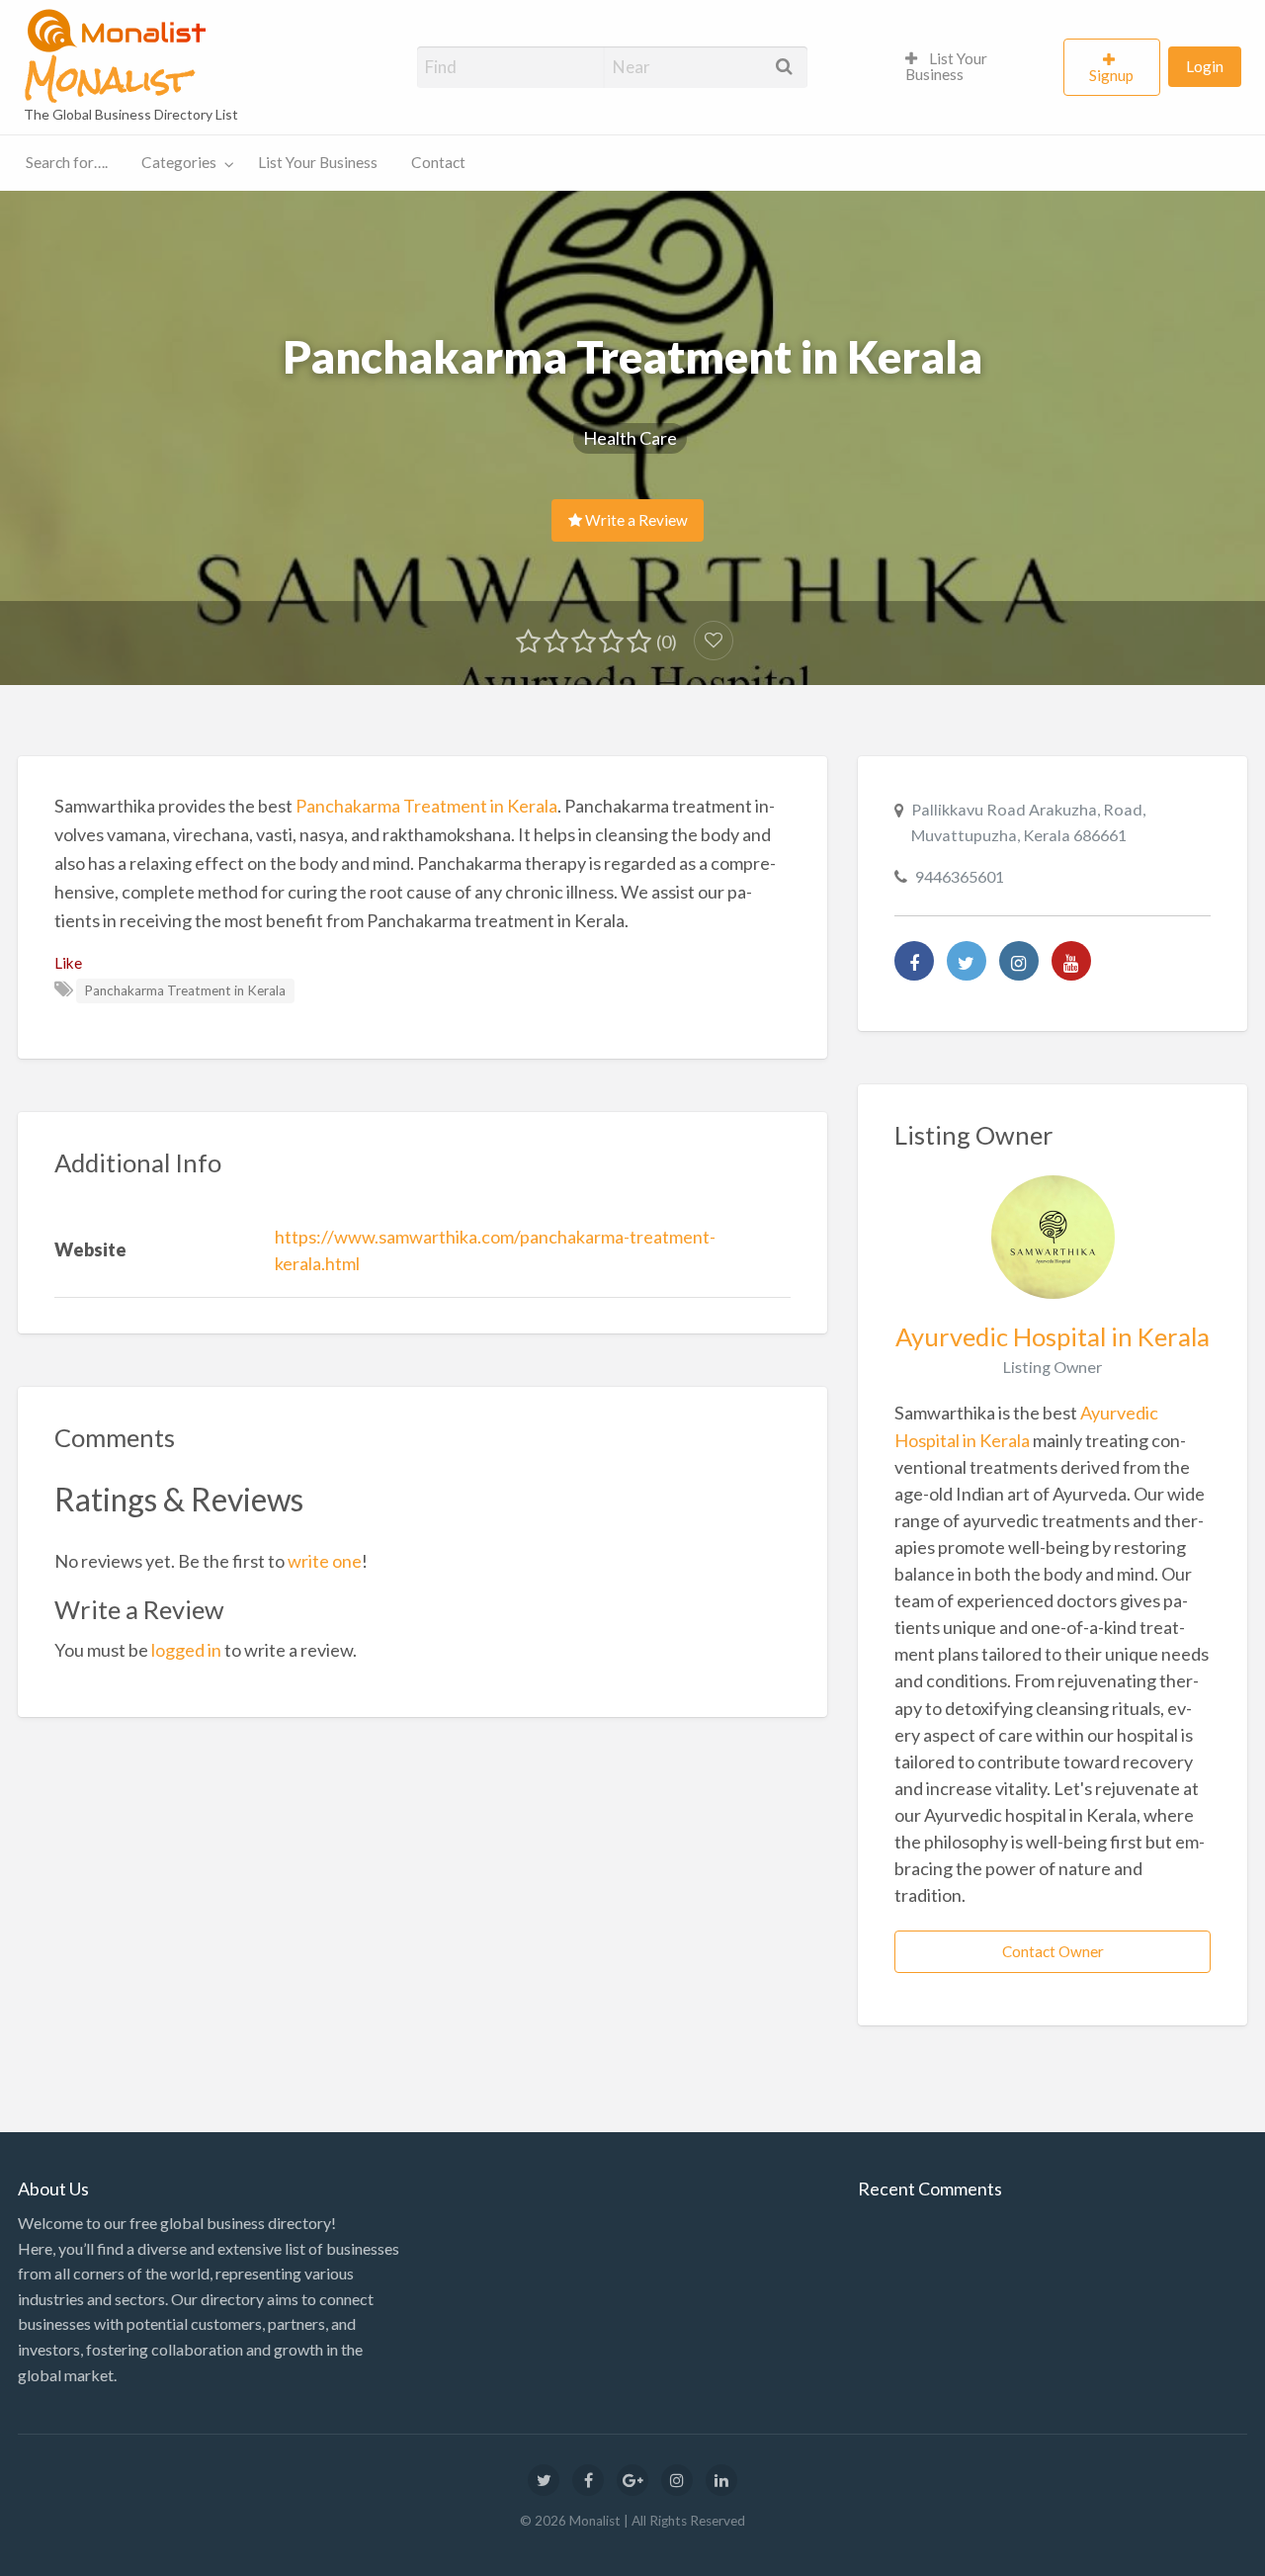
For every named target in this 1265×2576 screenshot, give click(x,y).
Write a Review (635, 520)
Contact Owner (1053, 1951)
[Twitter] (967, 961)
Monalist (107, 80)
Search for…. (67, 162)
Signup (1111, 75)
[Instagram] (1019, 961)
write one (325, 1561)
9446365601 (960, 876)
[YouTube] (1071, 961)
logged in (186, 1650)
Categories (179, 162)
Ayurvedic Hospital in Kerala (1053, 1336)
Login (1205, 66)
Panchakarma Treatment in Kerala (426, 806)
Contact (438, 162)
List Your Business (946, 66)
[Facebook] (914, 961)
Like (68, 963)
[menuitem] (976, 67)
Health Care (630, 438)
